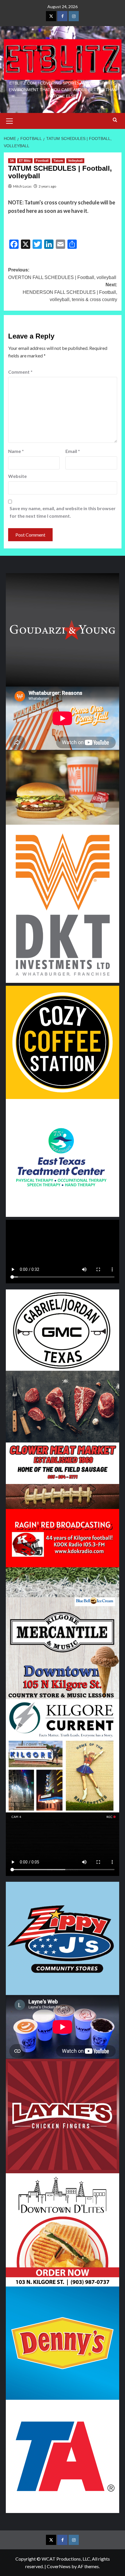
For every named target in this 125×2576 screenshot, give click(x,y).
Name (16, 451)
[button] (10, 120)
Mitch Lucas (22, 186)
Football (42, 161)
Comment (20, 372)
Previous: (62, 274)
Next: (70, 292)
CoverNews (59, 2566)
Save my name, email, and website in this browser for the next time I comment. (63, 512)
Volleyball (75, 161)
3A (12, 161)
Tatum (58, 161)
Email (73, 451)
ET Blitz (25, 161)
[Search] (115, 120)
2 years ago (47, 186)
